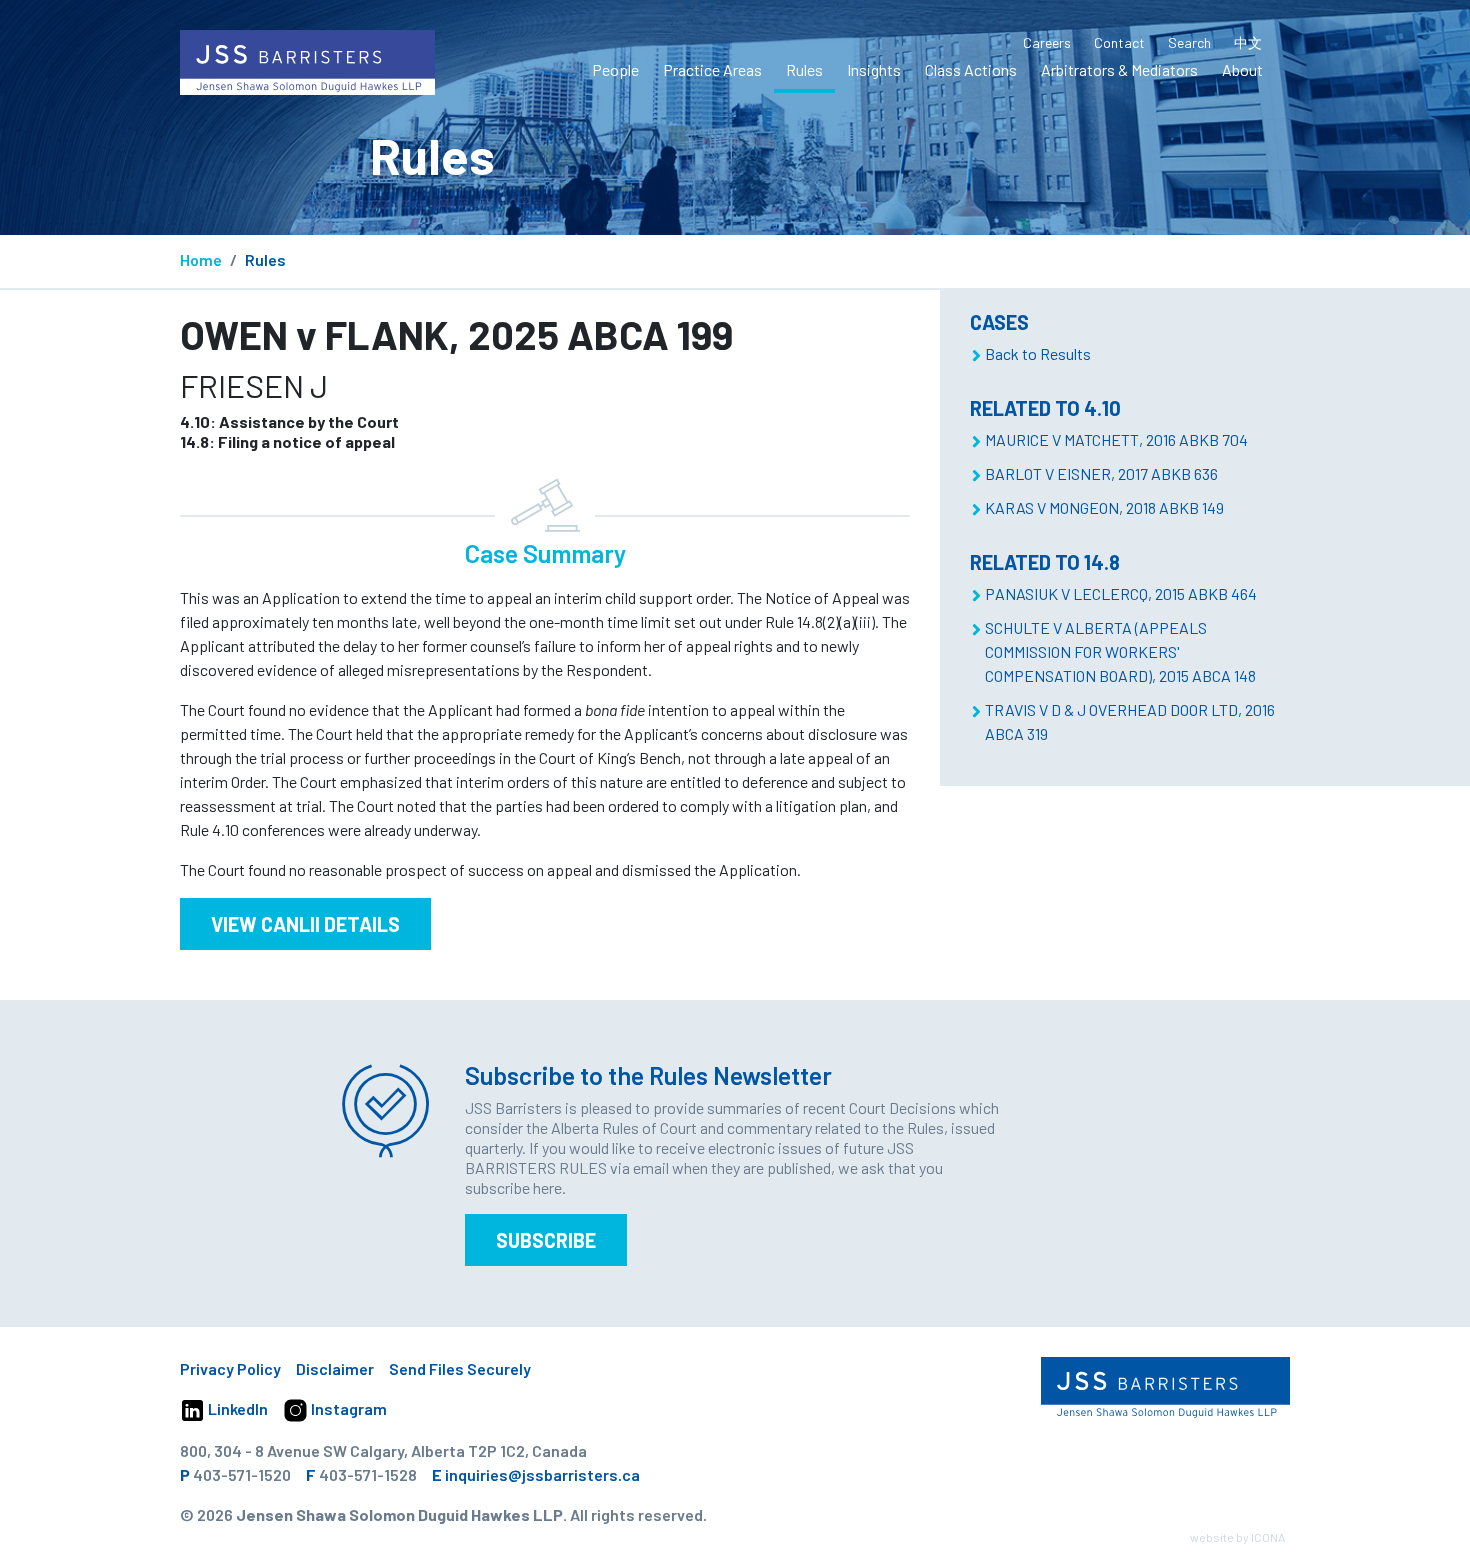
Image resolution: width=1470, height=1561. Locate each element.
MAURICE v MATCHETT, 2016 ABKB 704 (1116, 439)
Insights (874, 69)
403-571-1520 (242, 1474)
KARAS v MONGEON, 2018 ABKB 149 (1104, 507)
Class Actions (971, 69)
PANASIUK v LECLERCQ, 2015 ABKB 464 (1121, 593)
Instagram (347, 1408)
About (1242, 69)
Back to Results (1038, 353)
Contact (1119, 42)
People (615, 69)
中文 (1248, 42)
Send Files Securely (460, 1368)
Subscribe (546, 1240)
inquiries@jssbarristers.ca (542, 1474)
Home (201, 259)
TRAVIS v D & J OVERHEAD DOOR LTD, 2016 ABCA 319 (1130, 721)
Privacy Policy (230, 1368)
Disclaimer (335, 1368)
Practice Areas (712, 69)
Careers (1047, 42)
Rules (804, 69)
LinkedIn (236, 1408)
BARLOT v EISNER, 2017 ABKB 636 (1101, 473)
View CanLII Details (305, 924)
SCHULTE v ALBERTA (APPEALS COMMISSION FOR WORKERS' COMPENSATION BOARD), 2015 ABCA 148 (1120, 651)
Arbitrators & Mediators (1119, 69)
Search (1189, 42)
